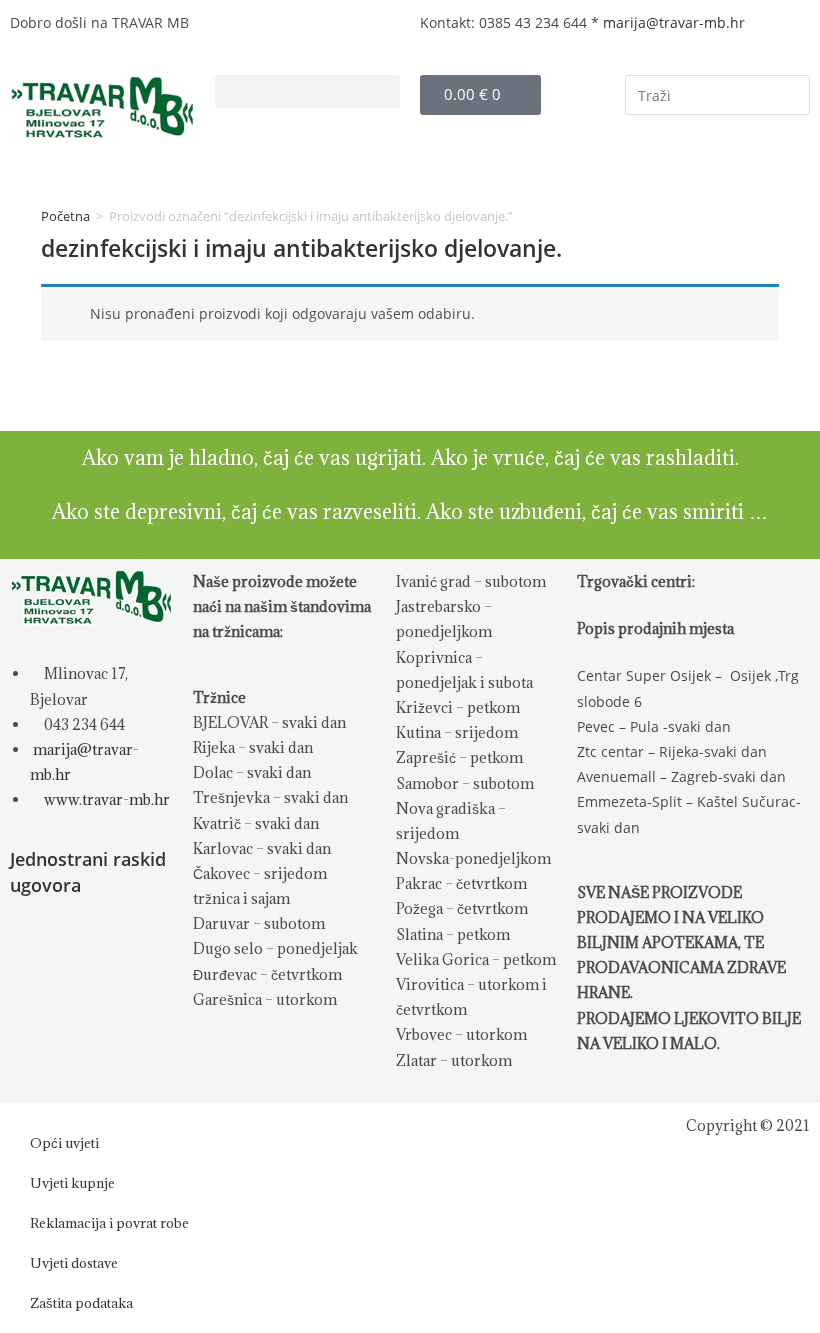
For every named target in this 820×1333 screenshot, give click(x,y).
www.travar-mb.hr (105, 799)
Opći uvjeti (64, 1143)
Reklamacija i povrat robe (109, 1223)
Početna (65, 216)
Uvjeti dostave (74, 1263)
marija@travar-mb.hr (674, 22)
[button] (307, 91)
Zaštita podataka (81, 1303)
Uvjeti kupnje (72, 1183)
